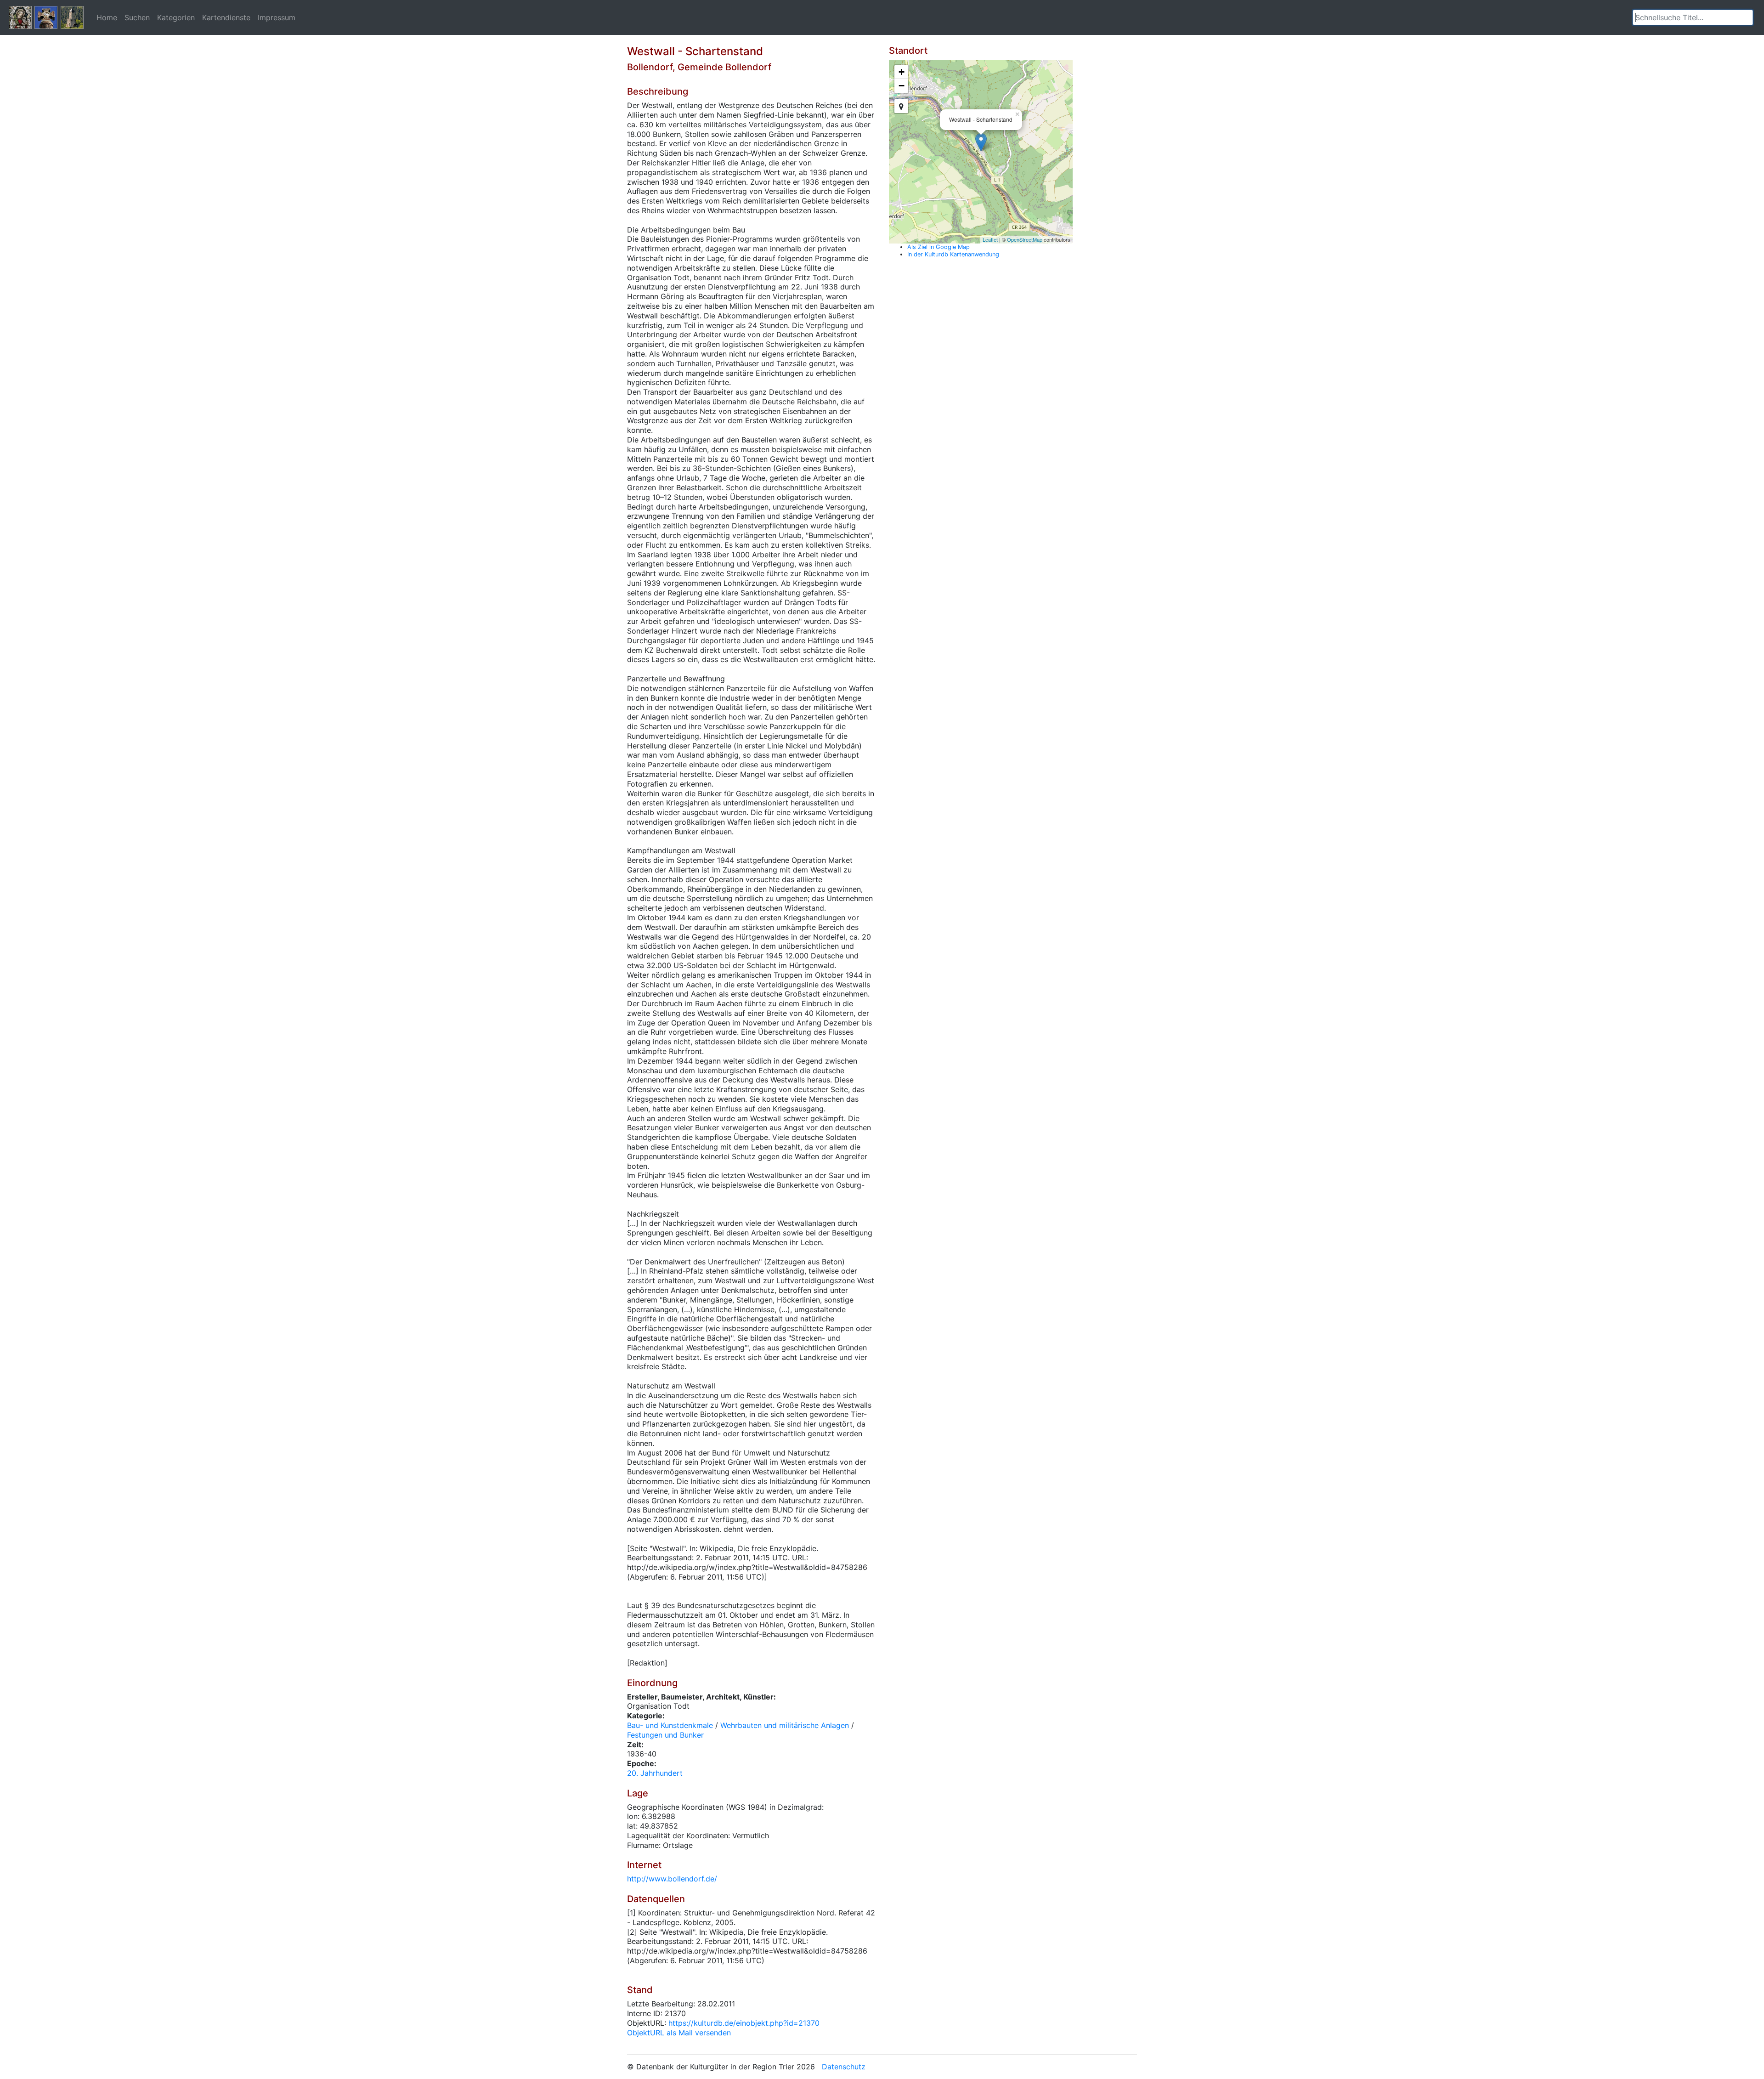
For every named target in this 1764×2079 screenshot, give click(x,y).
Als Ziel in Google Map (939, 247)
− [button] (902, 86)
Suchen (137, 17)
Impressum (277, 17)
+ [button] (902, 72)
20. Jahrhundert (655, 1773)
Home (107, 17)
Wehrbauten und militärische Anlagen (785, 1725)
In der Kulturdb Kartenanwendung (953, 254)
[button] (1746, 17)
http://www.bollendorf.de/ (672, 1879)
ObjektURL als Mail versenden (679, 2033)
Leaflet (990, 239)
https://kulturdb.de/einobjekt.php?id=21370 (744, 2023)
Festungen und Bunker (665, 1735)
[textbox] (1693, 17)
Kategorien (176, 17)
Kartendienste (226, 17)
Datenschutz (844, 2067)
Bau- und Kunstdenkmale (670, 1725)
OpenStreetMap (1025, 239)
